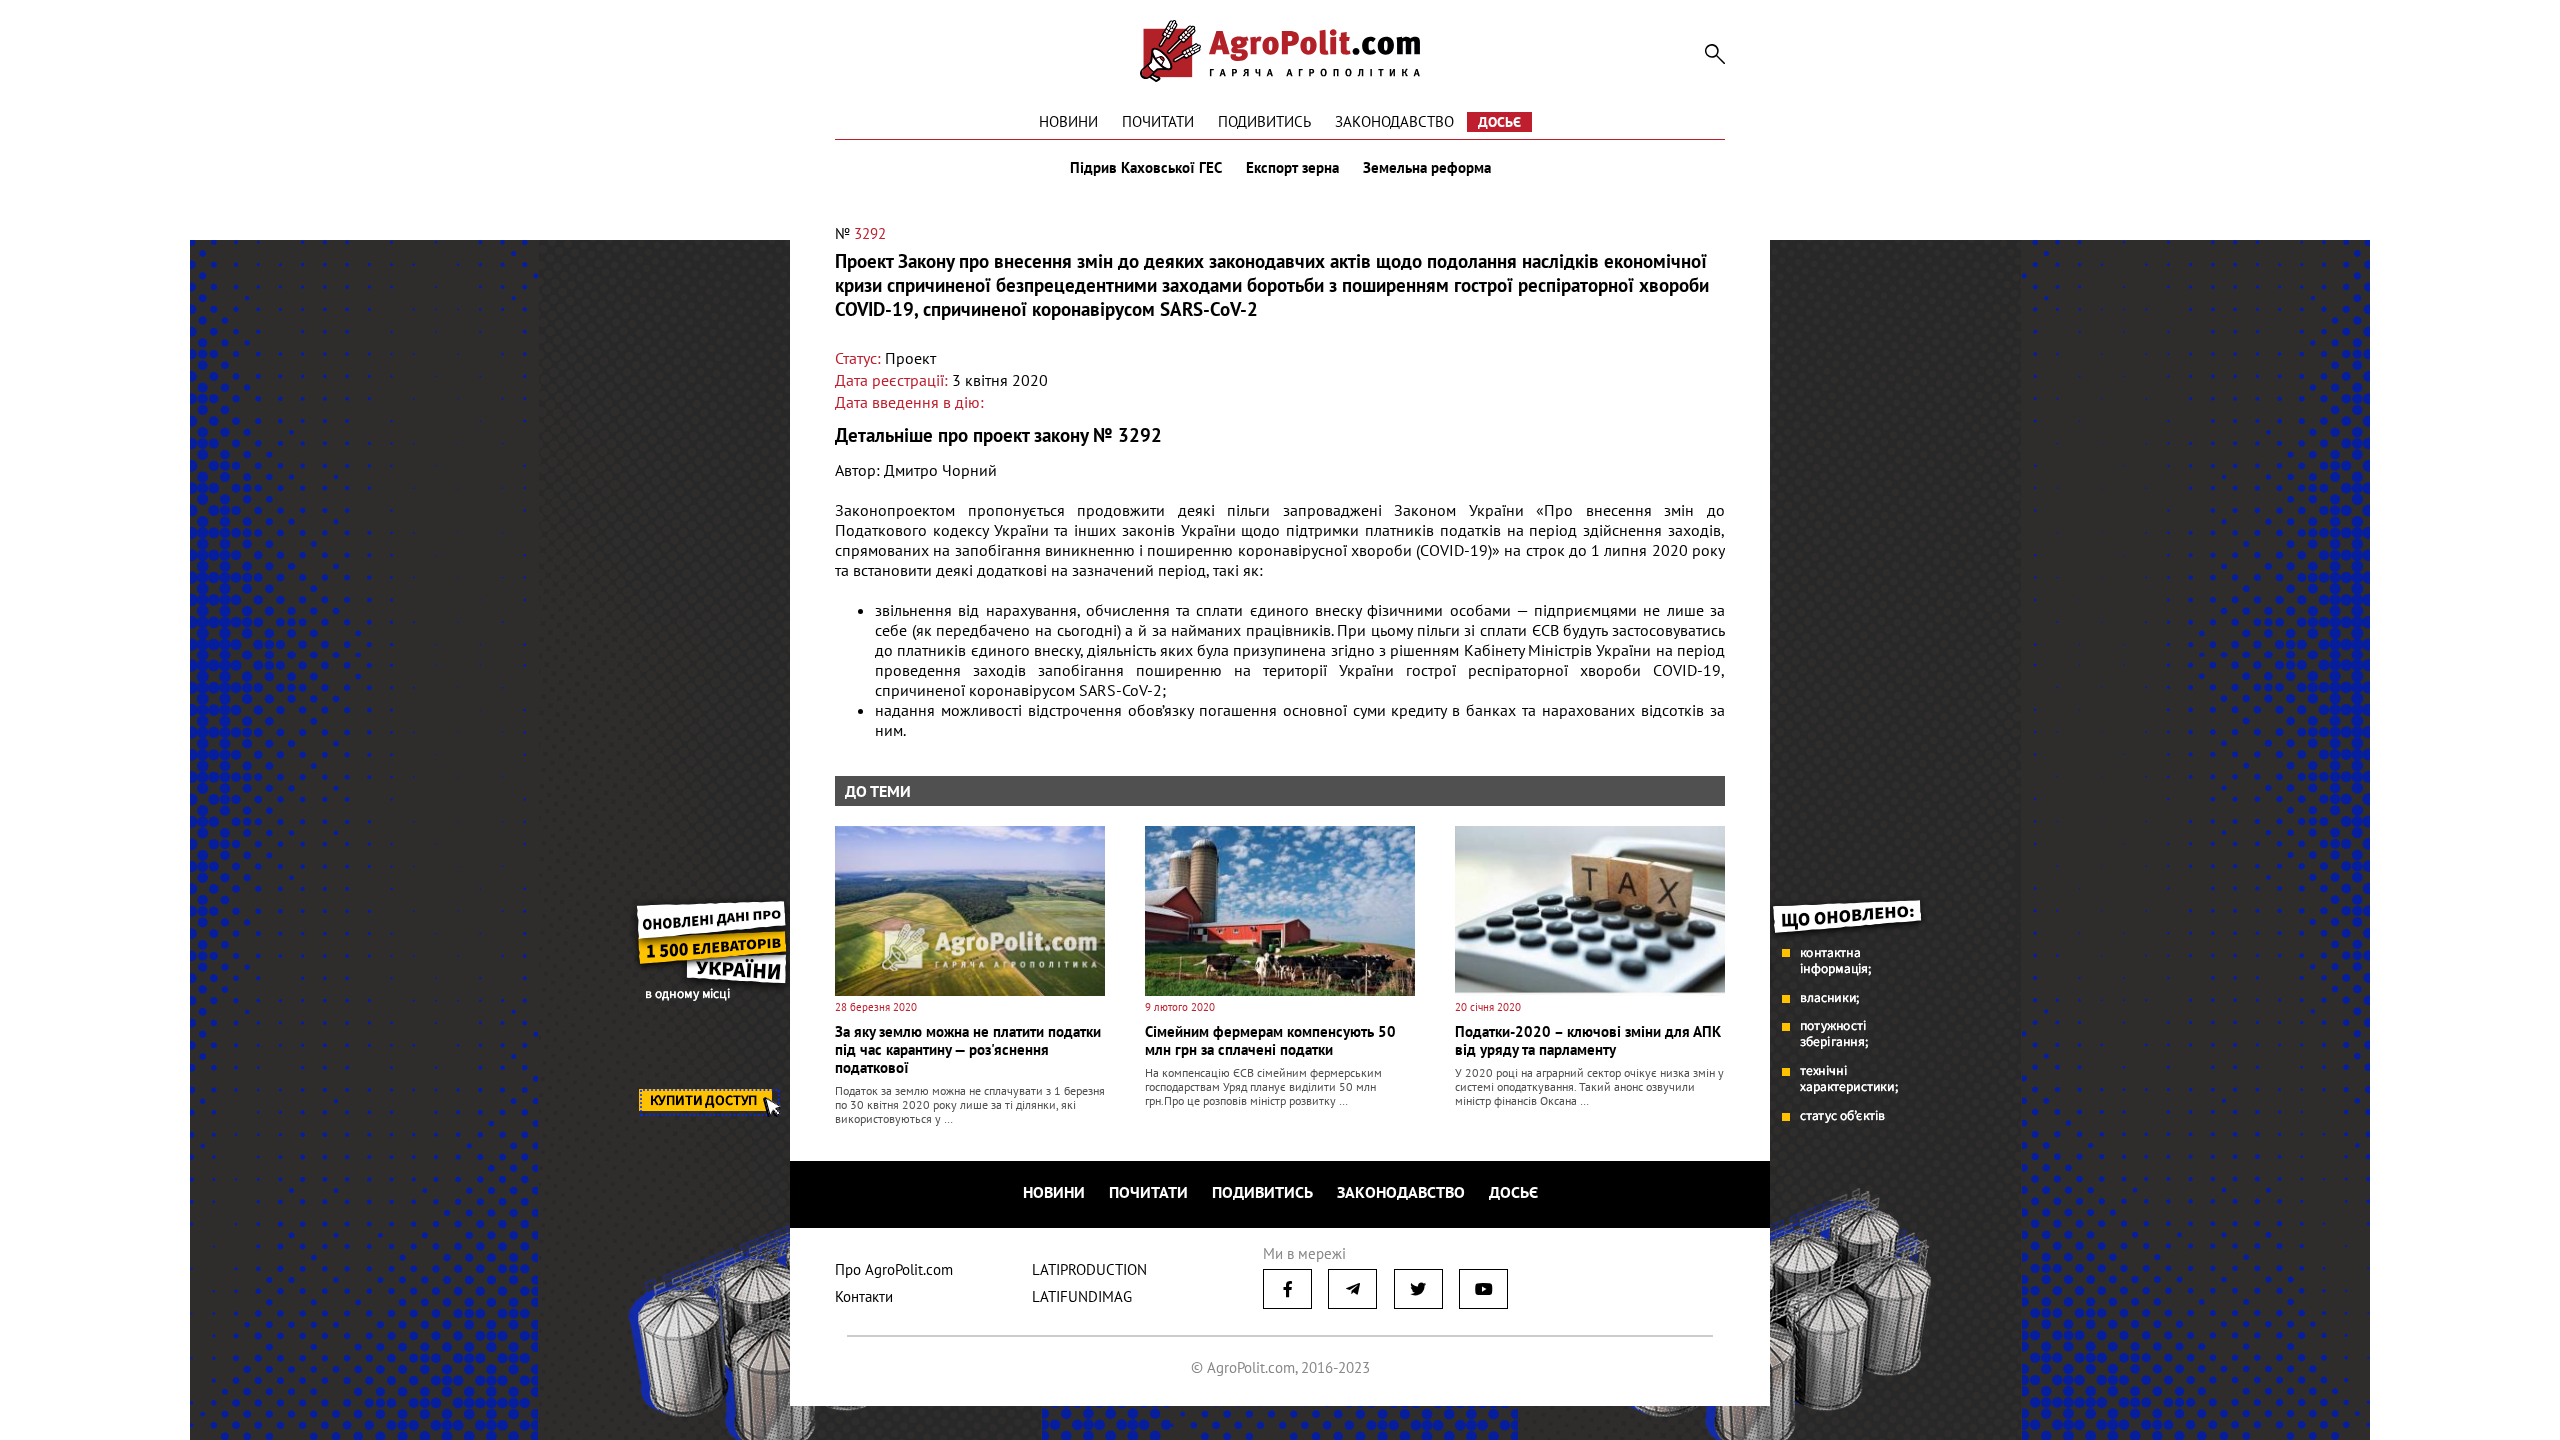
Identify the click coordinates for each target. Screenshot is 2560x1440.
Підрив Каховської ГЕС (1146, 168)
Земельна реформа (1427, 168)
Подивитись (1264, 121)
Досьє (1499, 122)
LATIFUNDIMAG (1082, 1296)
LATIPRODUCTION (1089, 1269)
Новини (1068, 121)
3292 (870, 233)
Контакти (864, 1296)
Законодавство (1394, 121)
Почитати (1158, 121)
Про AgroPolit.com (894, 1269)
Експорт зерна (1292, 168)
